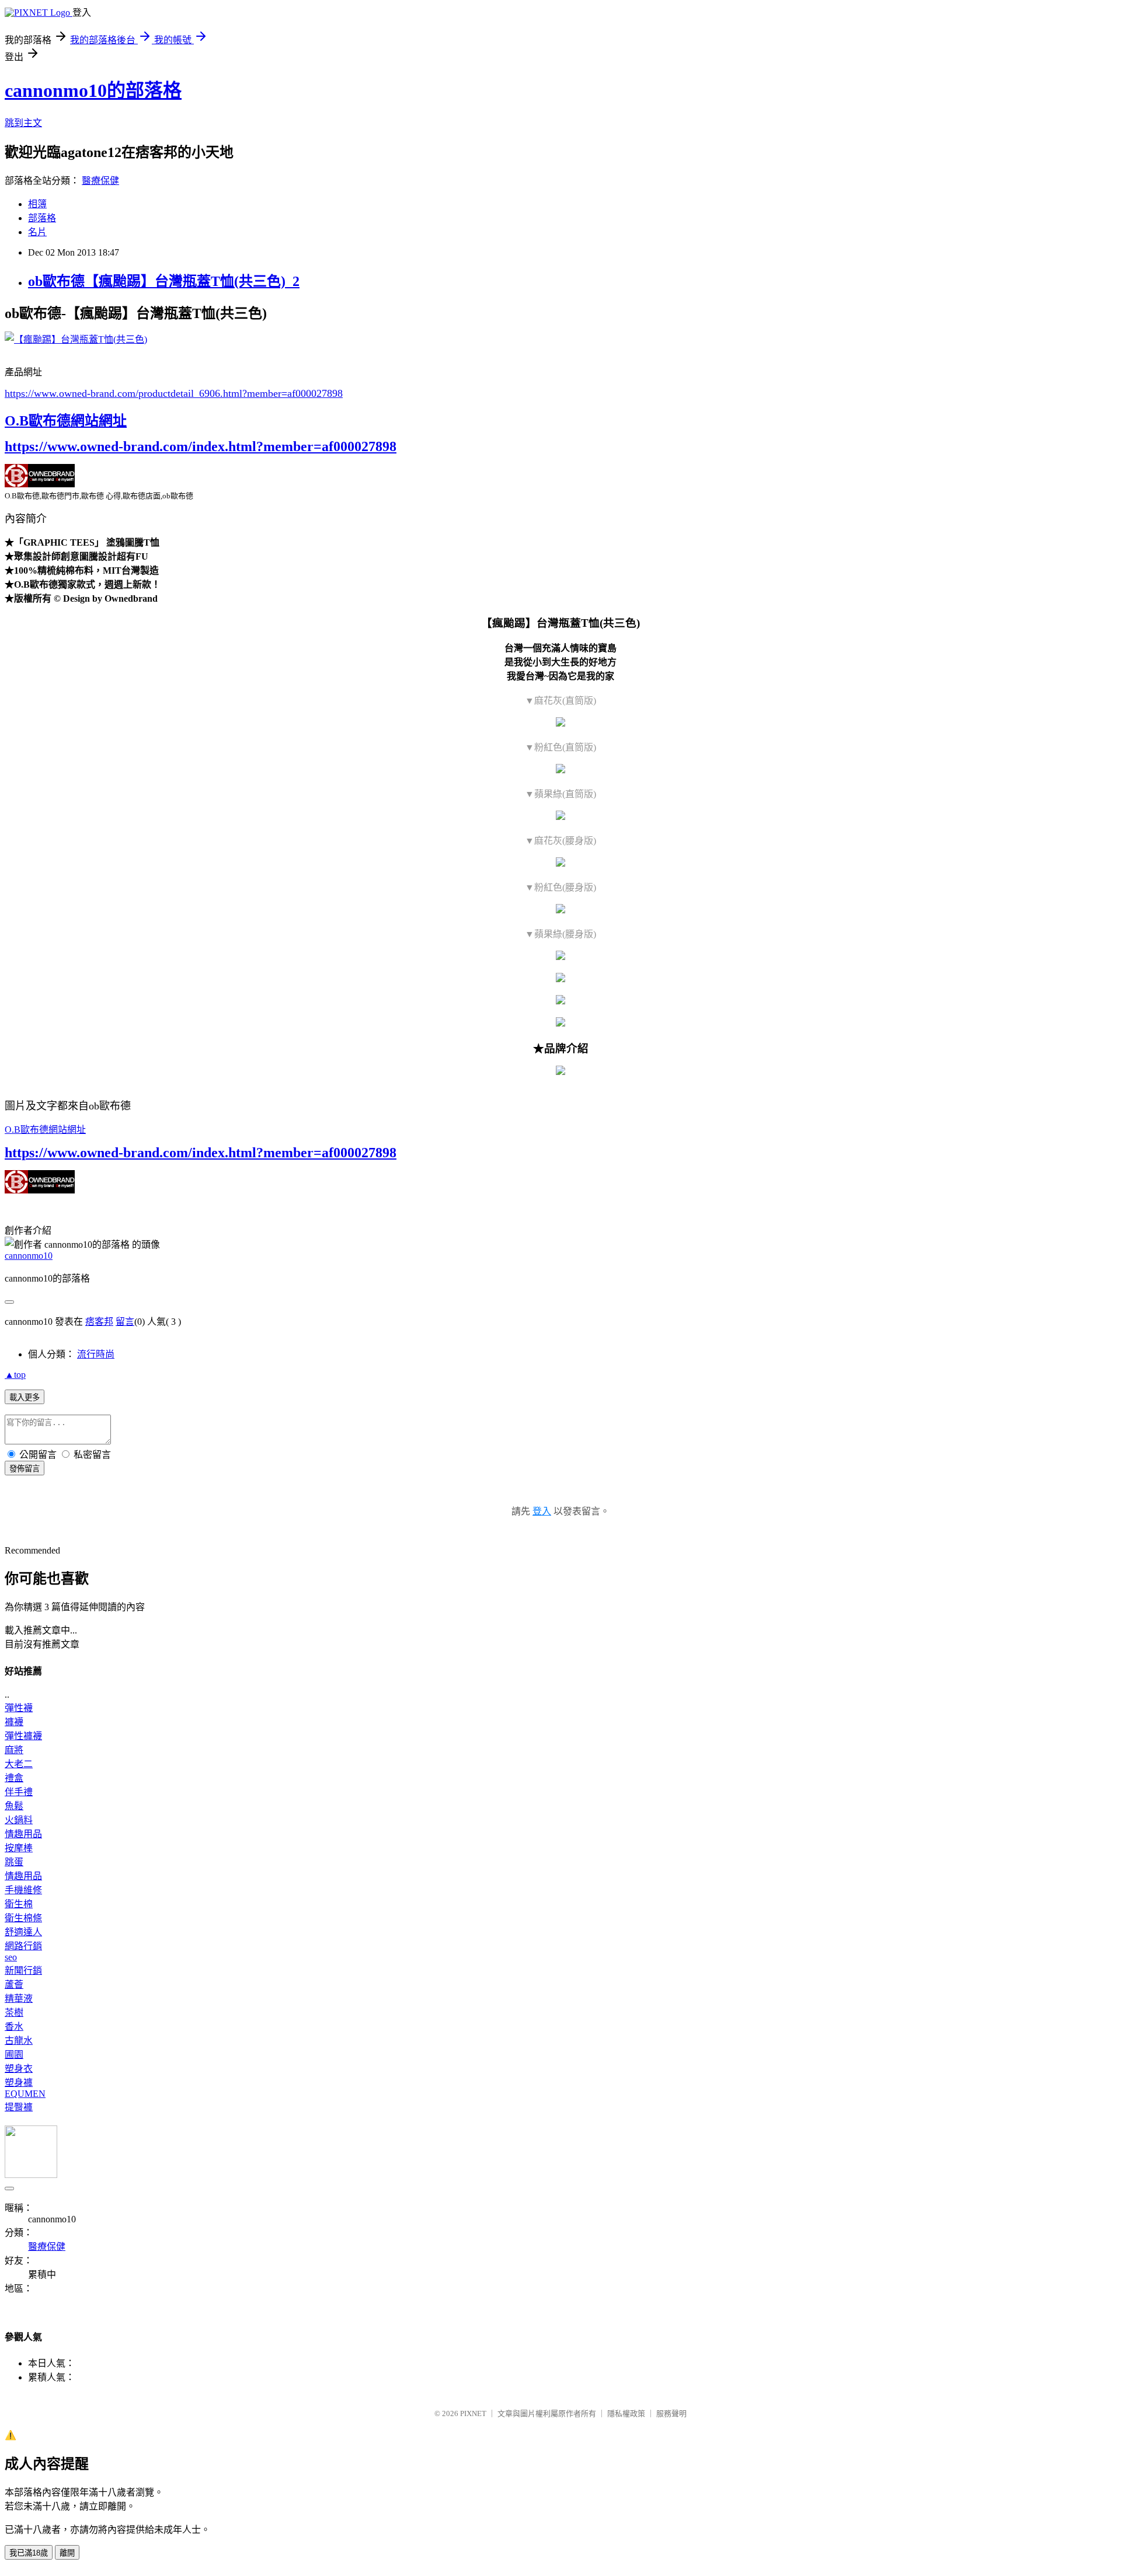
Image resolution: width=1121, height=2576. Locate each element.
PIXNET (473, 2413)
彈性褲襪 (23, 1736)
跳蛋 (14, 1862)
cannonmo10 (29, 1256)
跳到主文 (23, 123)
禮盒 (14, 1778)
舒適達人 (23, 1932)
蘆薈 (14, 1985)
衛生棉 (19, 1904)
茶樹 (14, 2013)
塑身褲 (19, 2083)
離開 (67, 2553)
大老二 (19, 1764)
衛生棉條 (23, 1918)
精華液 (19, 1999)
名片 (37, 232)
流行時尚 (96, 1354)
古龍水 (19, 2041)
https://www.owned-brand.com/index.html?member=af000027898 (201, 446)
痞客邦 (99, 1322)
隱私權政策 (626, 2413)
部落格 (42, 218)
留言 (125, 1322)
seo (11, 1957)
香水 (14, 2027)
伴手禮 (19, 1792)
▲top (15, 1375)
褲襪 (14, 1722)
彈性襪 (19, 1708)
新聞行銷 (23, 1971)
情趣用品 (23, 1834)
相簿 (37, 204)
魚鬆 (14, 1806)
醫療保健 (100, 181)
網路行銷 (23, 1946)
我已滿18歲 (29, 2553)
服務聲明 (671, 2413)
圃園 (14, 2055)
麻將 (14, 1750)
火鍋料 (19, 1820)
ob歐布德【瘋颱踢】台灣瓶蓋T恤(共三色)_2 (164, 281)
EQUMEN (25, 2094)
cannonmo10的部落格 (93, 90)
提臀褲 (19, 2107)
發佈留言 (25, 1469)
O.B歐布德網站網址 (66, 421)
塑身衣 (19, 2069)
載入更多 (25, 1397)
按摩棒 (19, 1848)
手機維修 (23, 1890)
